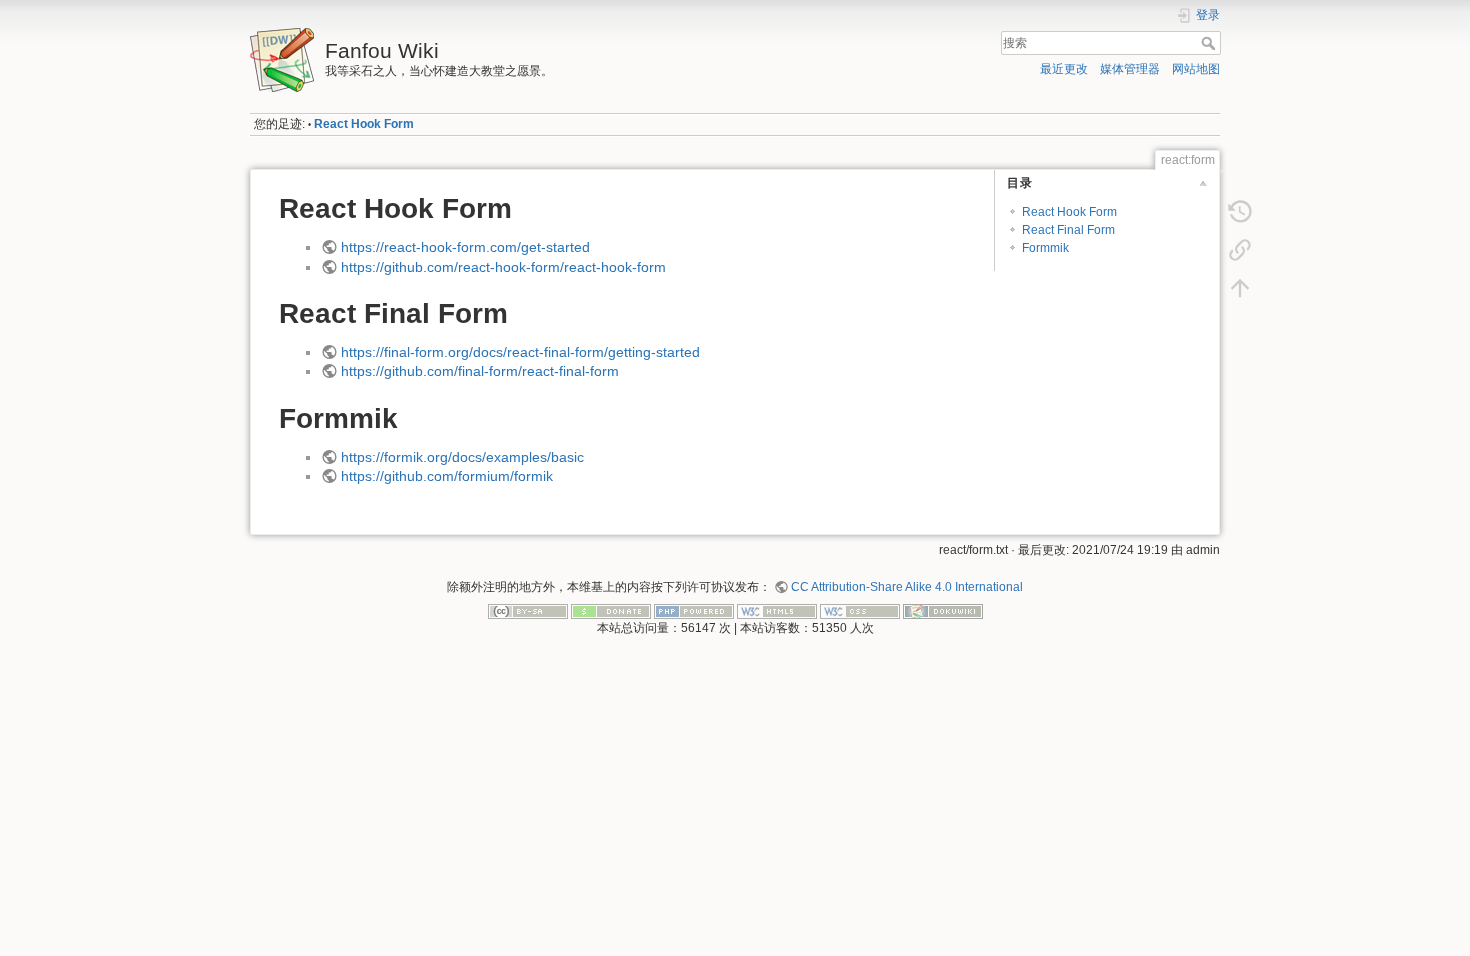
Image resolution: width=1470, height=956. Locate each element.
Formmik (1045, 248)
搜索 (1210, 43)
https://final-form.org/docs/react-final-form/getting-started (520, 352)
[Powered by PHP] (694, 610)
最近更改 (1064, 69)
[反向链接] (1240, 250)
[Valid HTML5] (777, 610)
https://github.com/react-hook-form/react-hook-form (503, 267)
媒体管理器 (1130, 69)
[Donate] (611, 610)
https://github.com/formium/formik (447, 476)
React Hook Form (364, 124)
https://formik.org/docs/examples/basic (462, 457)
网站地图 (1196, 69)
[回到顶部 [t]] (1240, 288)
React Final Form (1068, 230)
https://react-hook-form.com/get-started (465, 247)
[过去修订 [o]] (1240, 212)
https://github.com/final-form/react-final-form (480, 371)
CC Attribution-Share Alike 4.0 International (907, 587)
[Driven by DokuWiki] (943, 610)
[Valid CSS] (860, 610)
